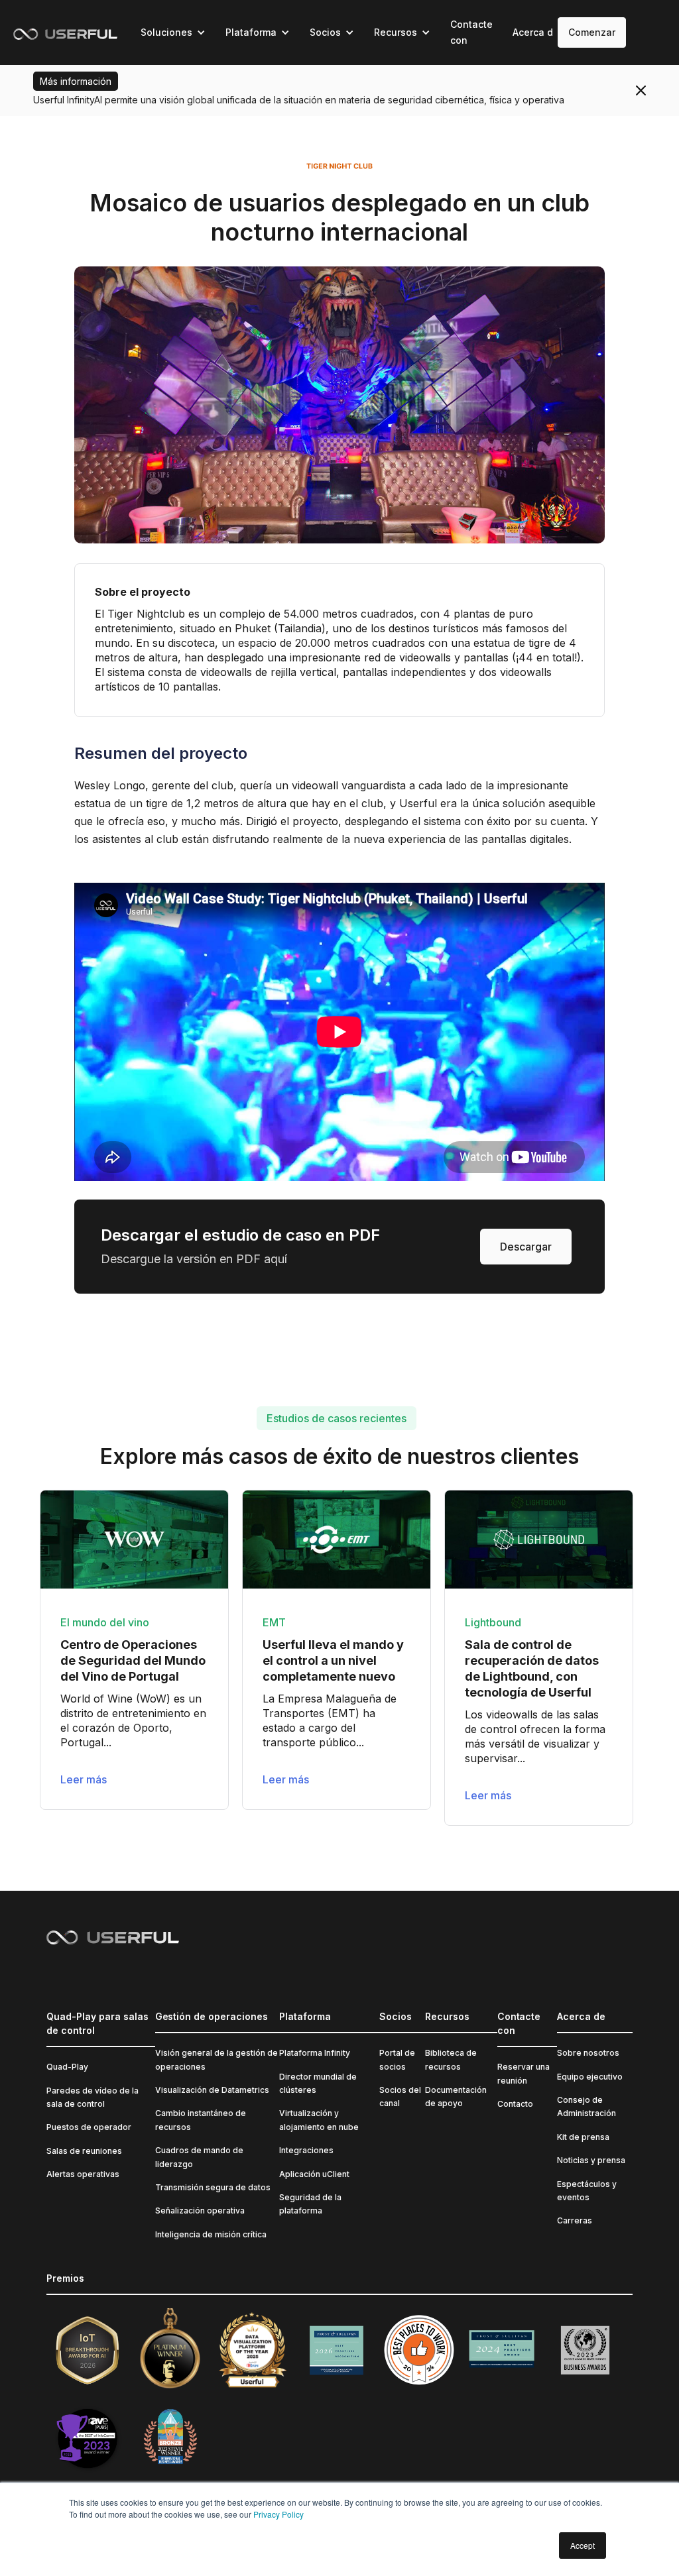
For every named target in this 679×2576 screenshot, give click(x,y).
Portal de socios (397, 2059)
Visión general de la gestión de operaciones (216, 2059)
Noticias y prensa (591, 2160)
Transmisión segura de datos (213, 2187)
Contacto (515, 2104)
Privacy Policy (278, 2514)
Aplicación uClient (314, 2174)
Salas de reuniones (84, 2151)
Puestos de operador (89, 2127)
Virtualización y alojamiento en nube (319, 2120)
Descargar (526, 1247)
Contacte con (471, 32)
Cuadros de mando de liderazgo (199, 2157)
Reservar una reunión (524, 2073)
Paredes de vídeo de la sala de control (93, 2097)
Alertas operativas (83, 2174)
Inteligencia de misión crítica (211, 2234)
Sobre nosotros (588, 2053)
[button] (173, 32)
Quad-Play (67, 2067)
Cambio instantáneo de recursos (201, 2120)
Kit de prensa (583, 2137)
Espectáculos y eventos (587, 2191)
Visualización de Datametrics (212, 2090)
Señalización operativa (200, 2211)
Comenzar (592, 32)
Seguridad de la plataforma (310, 2204)
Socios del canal (400, 2097)
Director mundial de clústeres (318, 2083)
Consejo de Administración (586, 2106)
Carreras (575, 2220)
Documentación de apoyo (456, 2097)
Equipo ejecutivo (590, 2077)
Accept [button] (583, 2545)
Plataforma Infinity (315, 2053)
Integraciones (306, 2150)
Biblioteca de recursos (451, 2059)
